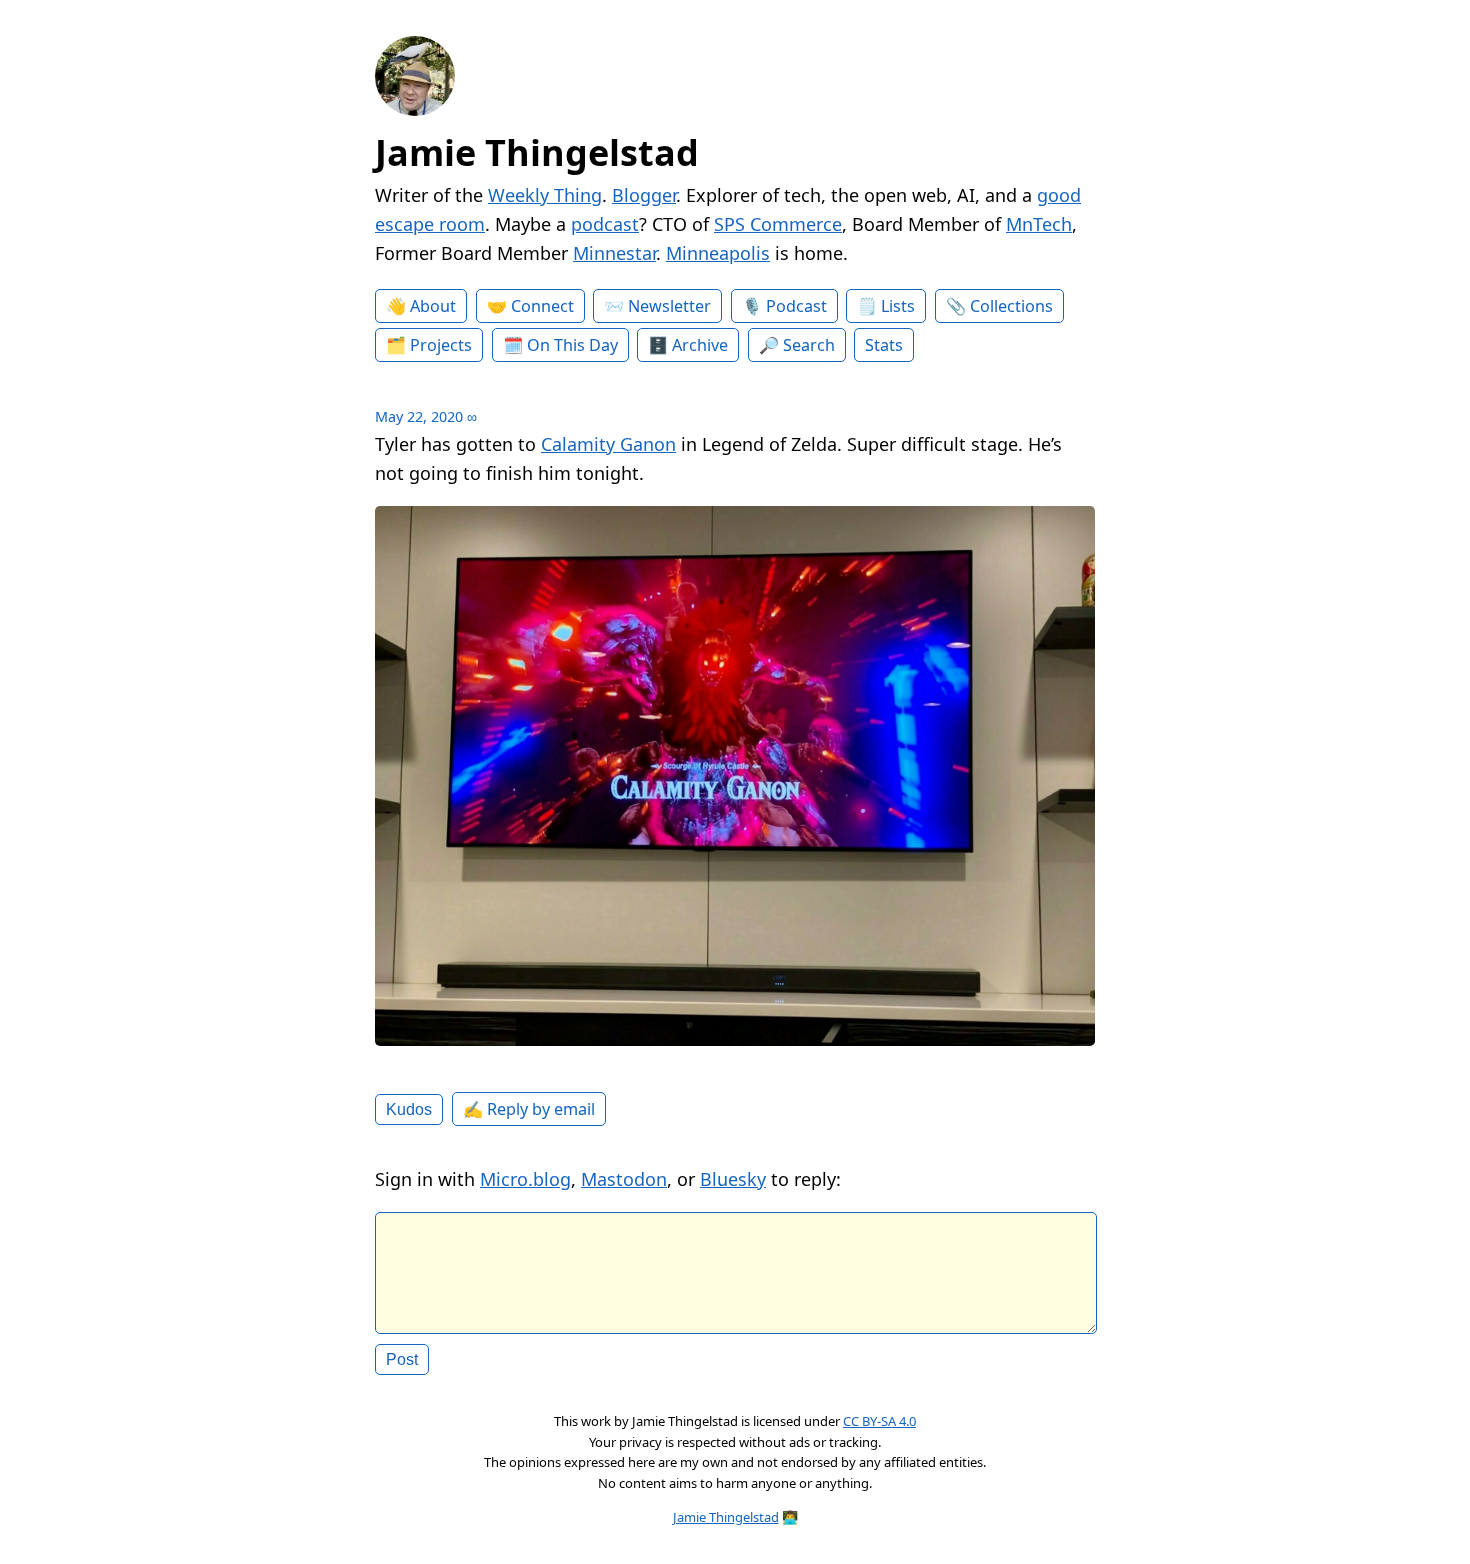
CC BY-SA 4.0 (879, 1421)
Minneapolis (718, 253)
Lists (898, 306)
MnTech (1039, 224)
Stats (884, 345)
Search (809, 345)
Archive (700, 345)
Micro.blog (525, 1179)
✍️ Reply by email (529, 1109)
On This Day (572, 345)
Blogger (644, 195)
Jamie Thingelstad (537, 152)
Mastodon (624, 1179)
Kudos (409, 1109)
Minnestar (614, 253)
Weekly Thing (545, 195)
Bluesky (733, 1179)
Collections (1011, 306)
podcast (605, 224)
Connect (542, 306)
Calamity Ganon (608, 444)
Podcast (796, 306)
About (433, 306)
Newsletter (669, 306)
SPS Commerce (778, 224)
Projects (441, 345)
